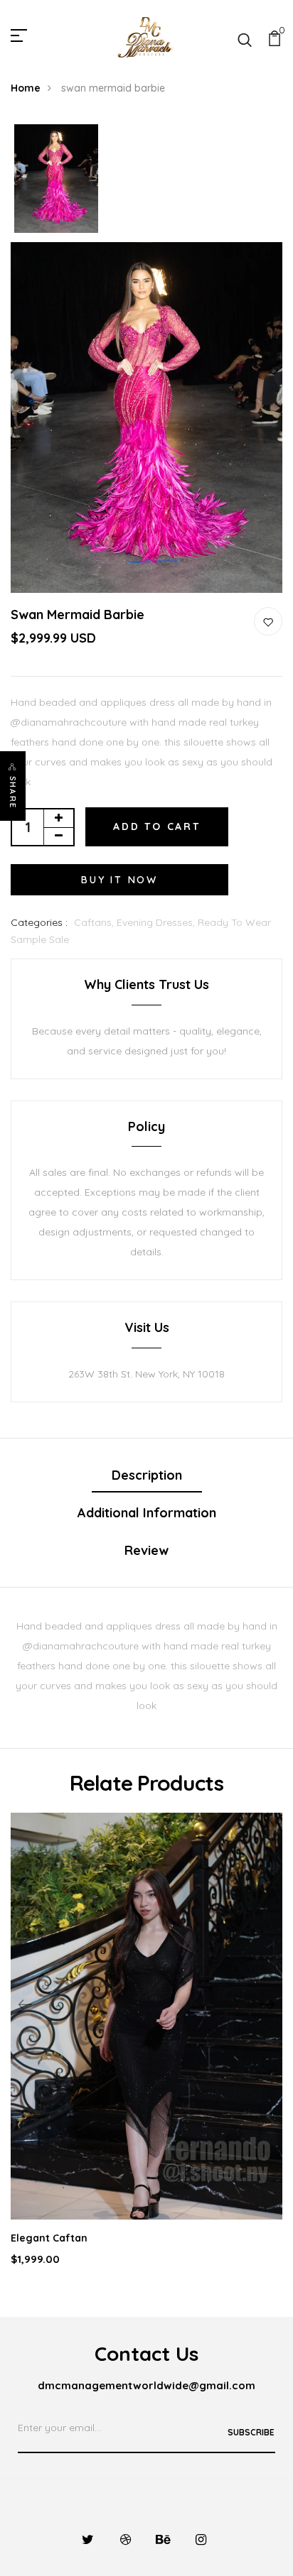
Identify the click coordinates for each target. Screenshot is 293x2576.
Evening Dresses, (157, 922)
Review (146, 1550)
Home (26, 88)
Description (147, 1475)
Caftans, (95, 922)
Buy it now (119, 880)
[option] (56, 180)
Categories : (39, 922)
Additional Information (147, 1513)
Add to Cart (157, 826)
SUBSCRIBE (251, 2432)
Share (13, 792)
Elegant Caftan (49, 2238)
